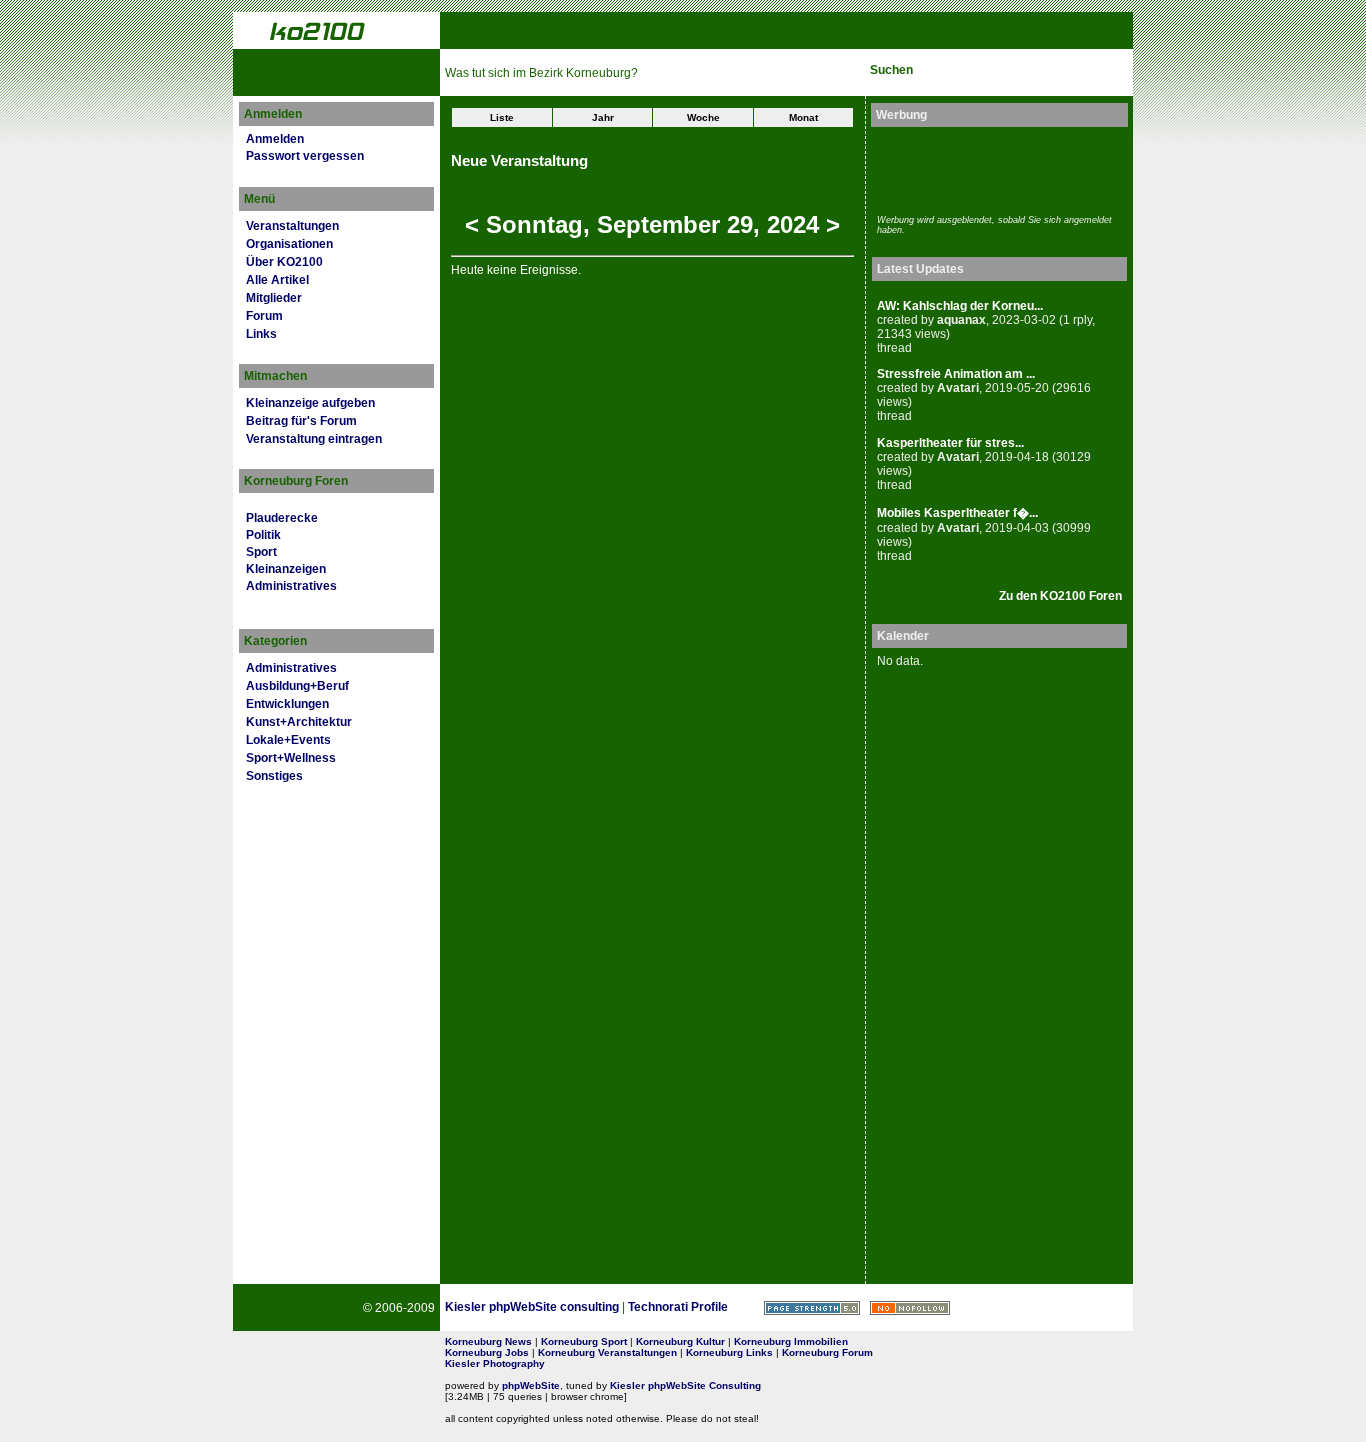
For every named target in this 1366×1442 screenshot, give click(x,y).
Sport (261, 552)
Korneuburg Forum (827, 1352)
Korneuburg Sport (584, 1341)
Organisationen (289, 244)
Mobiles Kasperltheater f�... (957, 513)
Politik (263, 535)
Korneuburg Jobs (487, 1352)
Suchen (891, 70)
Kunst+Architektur (299, 722)
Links (261, 334)
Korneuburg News (488, 1341)
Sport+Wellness (291, 758)
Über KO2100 (284, 262)
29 (740, 224)
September (658, 224)
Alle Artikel (277, 280)
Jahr (603, 117)
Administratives (291, 586)
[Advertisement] (994, 168)
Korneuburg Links (729, 1352)
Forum (264, 316)
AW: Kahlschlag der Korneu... (960, 306)
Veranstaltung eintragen (314, 439)
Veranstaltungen (292, 226)
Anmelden (275, 139)
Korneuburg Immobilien (791, 1341)
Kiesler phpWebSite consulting (532, 1307)
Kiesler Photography (495, 1363)
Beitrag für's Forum (301, 421)
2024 (793, 224)
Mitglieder (274, 298)
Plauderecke (282, 518)
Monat (803, 117)
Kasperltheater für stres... (950, 443)
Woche (703, 117)
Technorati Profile (678, 1307)
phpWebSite (531, 1385)
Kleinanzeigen (286, 569)
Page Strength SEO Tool (812, 1308)
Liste (502, 117)
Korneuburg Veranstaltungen (607, 1352)
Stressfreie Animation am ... (956, 374)
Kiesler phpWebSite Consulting (685, 1385)
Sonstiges (274, 776)
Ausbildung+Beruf (297, 686)
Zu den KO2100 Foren (1060, 596)
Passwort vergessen (305, 156)
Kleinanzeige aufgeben (310, 403)
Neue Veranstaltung (519, 161)
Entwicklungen (287, 704)
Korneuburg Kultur (680, 1341)
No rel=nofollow (910, 1308)
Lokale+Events (288, 740)
